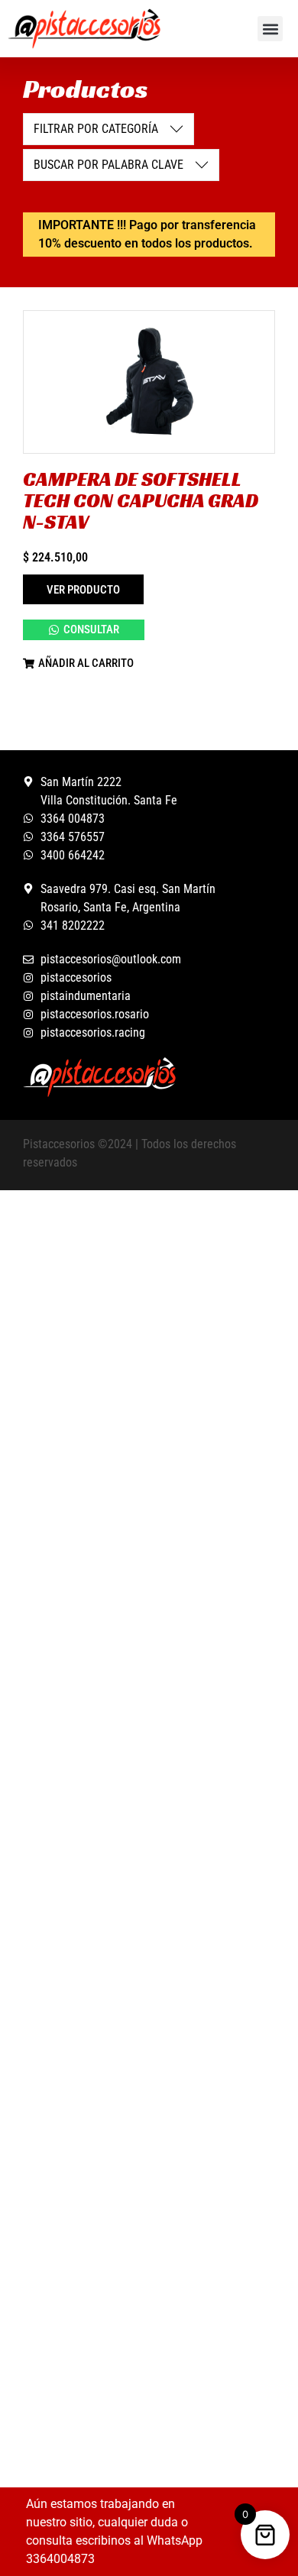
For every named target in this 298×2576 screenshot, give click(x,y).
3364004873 (60, 2559)
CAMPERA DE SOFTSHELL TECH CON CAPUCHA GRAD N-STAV (141, 500)
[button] (270, 29)
